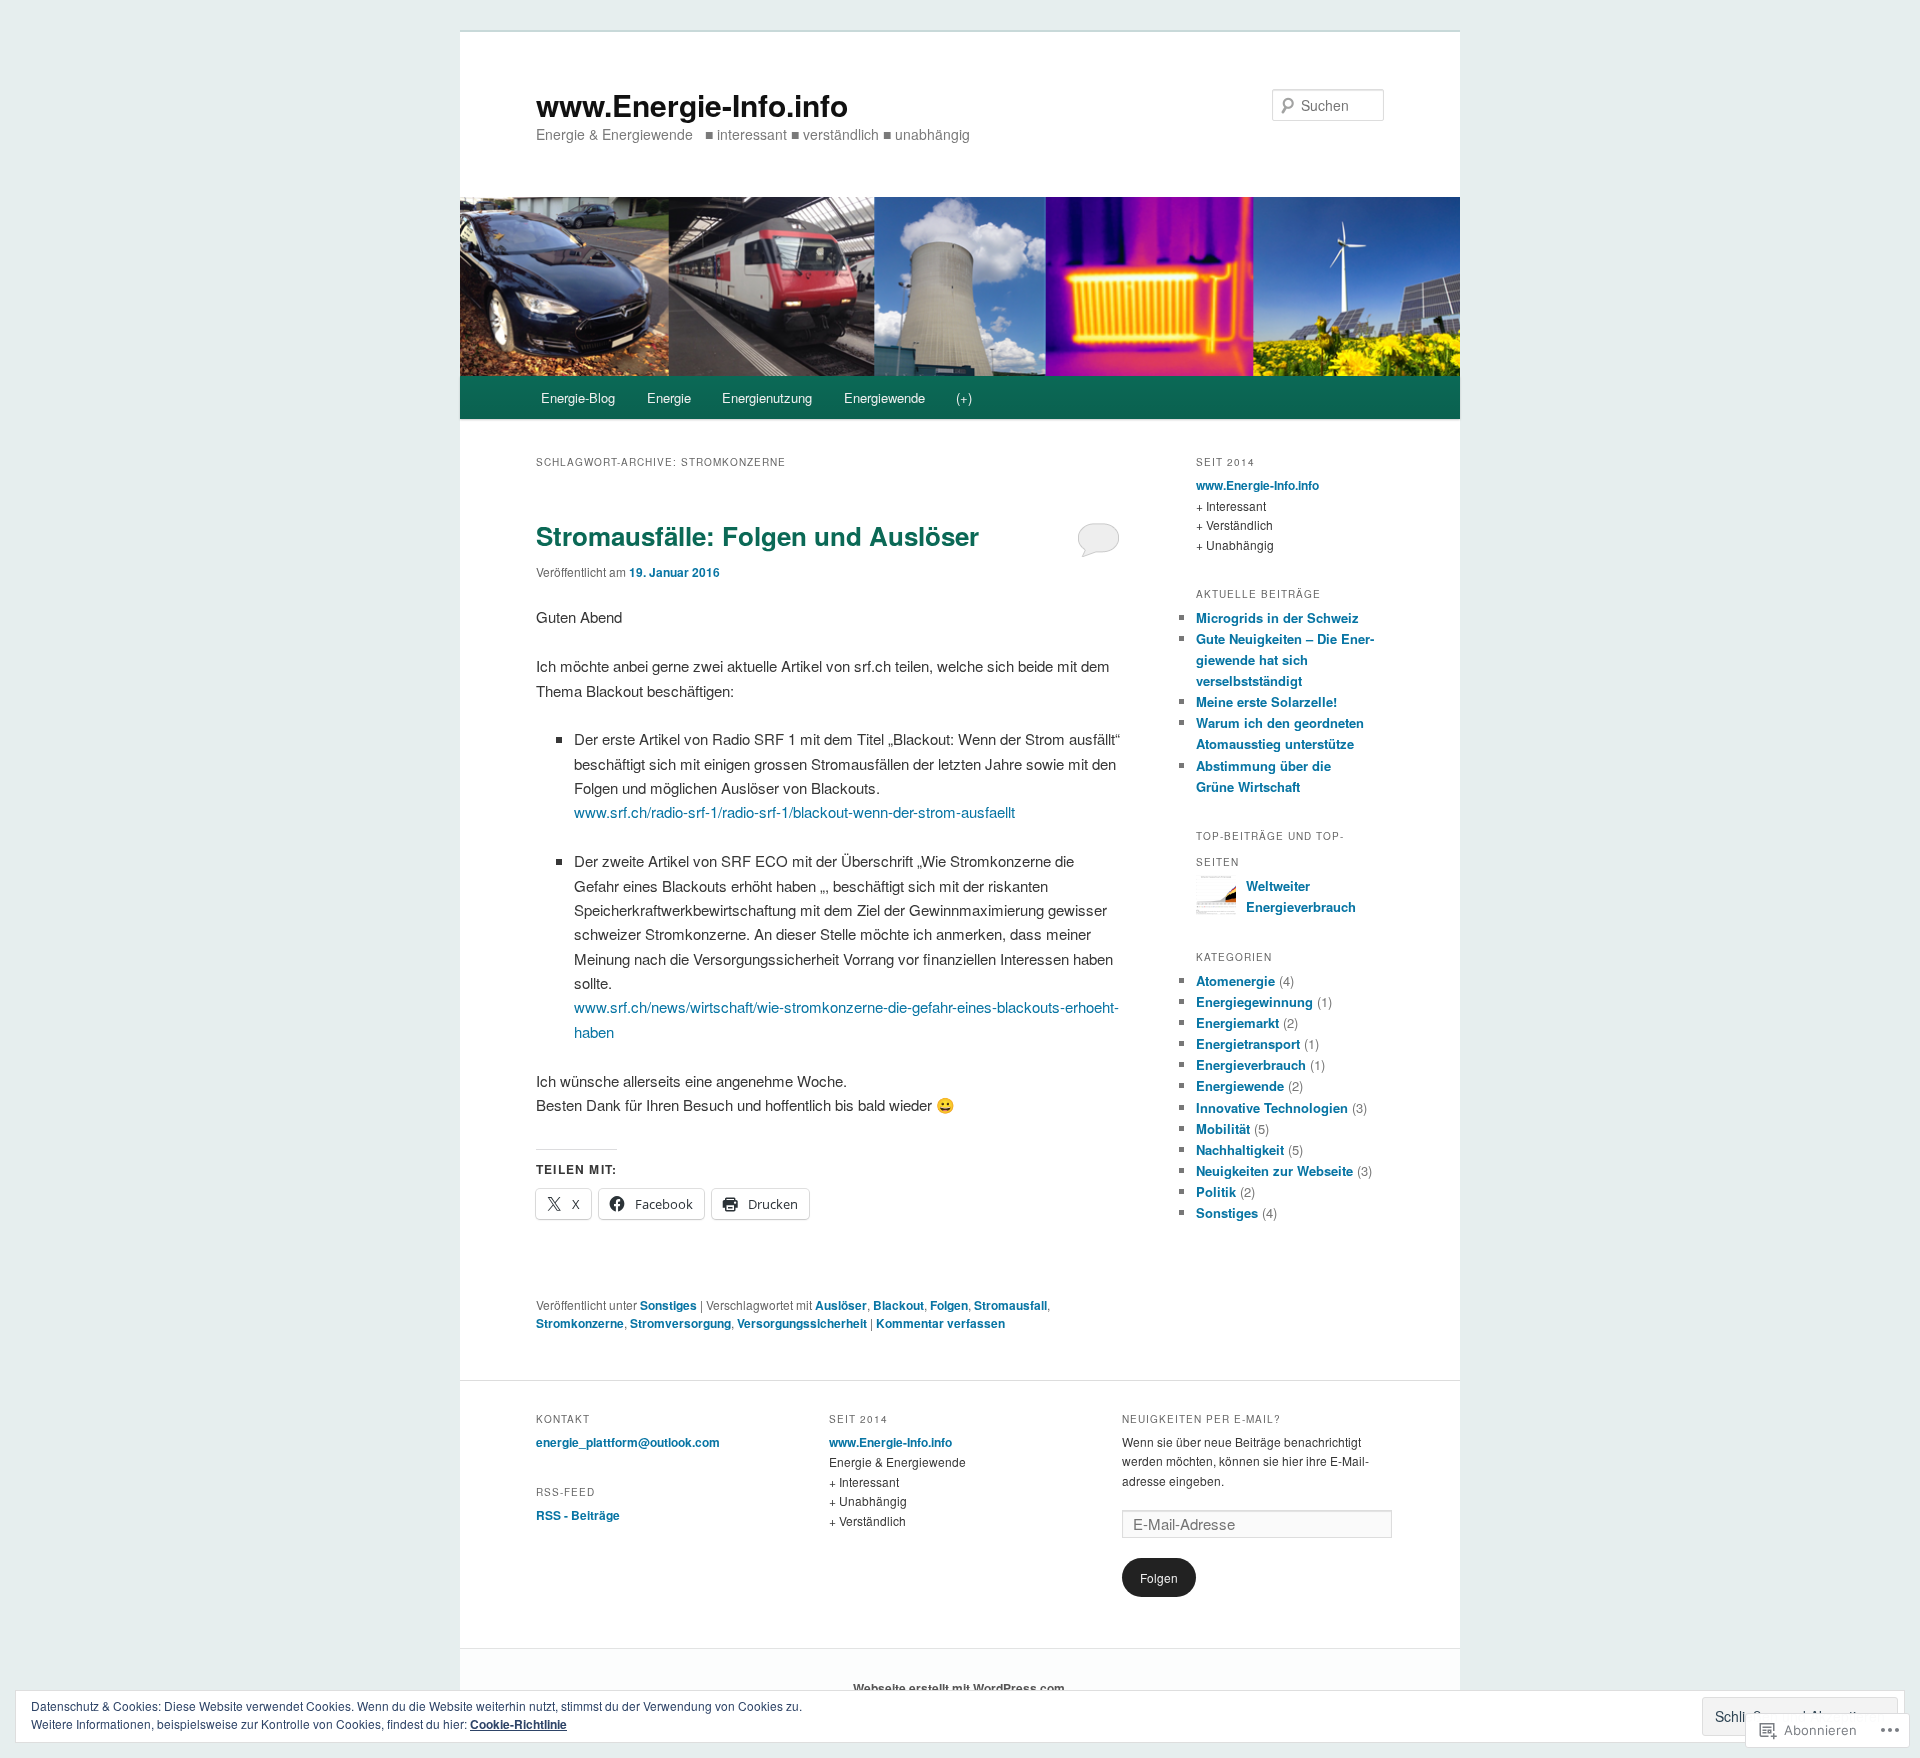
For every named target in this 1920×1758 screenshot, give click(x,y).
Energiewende (884, 397)
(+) (964, 397)
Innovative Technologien (1272, 1107)
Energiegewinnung (1254, 1001)
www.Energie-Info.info (692, 104)
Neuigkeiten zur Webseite (1274, 1170)
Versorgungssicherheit (802, 1323)
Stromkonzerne (580, 1323)
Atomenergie (1235, 980)
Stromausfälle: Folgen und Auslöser (757, 535)
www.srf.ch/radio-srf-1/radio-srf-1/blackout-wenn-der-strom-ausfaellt (794, 811)
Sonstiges (668, 1305)
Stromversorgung (680, 1323)
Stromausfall (1010, 1305)
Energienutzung (767, 397)
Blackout (898, 1305)
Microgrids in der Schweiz (1277, 617)
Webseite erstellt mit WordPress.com (959, 1688)
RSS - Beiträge (578, 1515)
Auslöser (841, 1305)
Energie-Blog (578, 397)
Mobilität (1223, 1128)
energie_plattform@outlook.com (628, 1442)
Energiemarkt (1237, 1022)
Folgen (949, 1305)
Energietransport (1248, 1043)
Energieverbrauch (1251, 1064)
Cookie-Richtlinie (518, 1724)
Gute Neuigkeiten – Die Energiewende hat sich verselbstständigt (1285, 659)
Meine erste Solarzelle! (1266, 701)
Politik (1216, 1191)
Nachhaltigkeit (1240, 1149)
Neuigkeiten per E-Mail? (1201, 1419)
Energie (669, 397)
